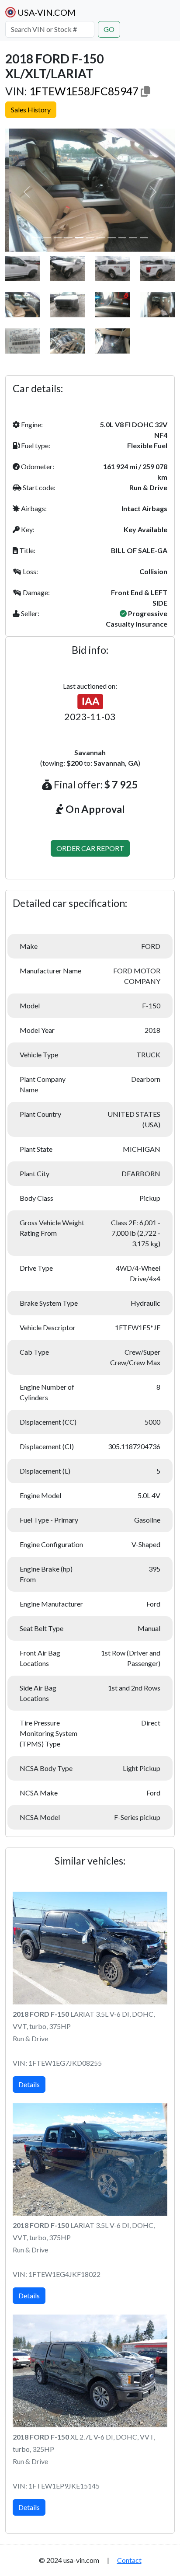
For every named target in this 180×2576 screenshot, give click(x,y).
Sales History (31, 110)
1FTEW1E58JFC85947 (84, 91)
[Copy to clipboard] (145, 91)
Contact (129, 2560)
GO (109, 29)
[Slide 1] (36, 238)
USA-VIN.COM (46, 12)
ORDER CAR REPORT (90, 848)
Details (29, 2084)
